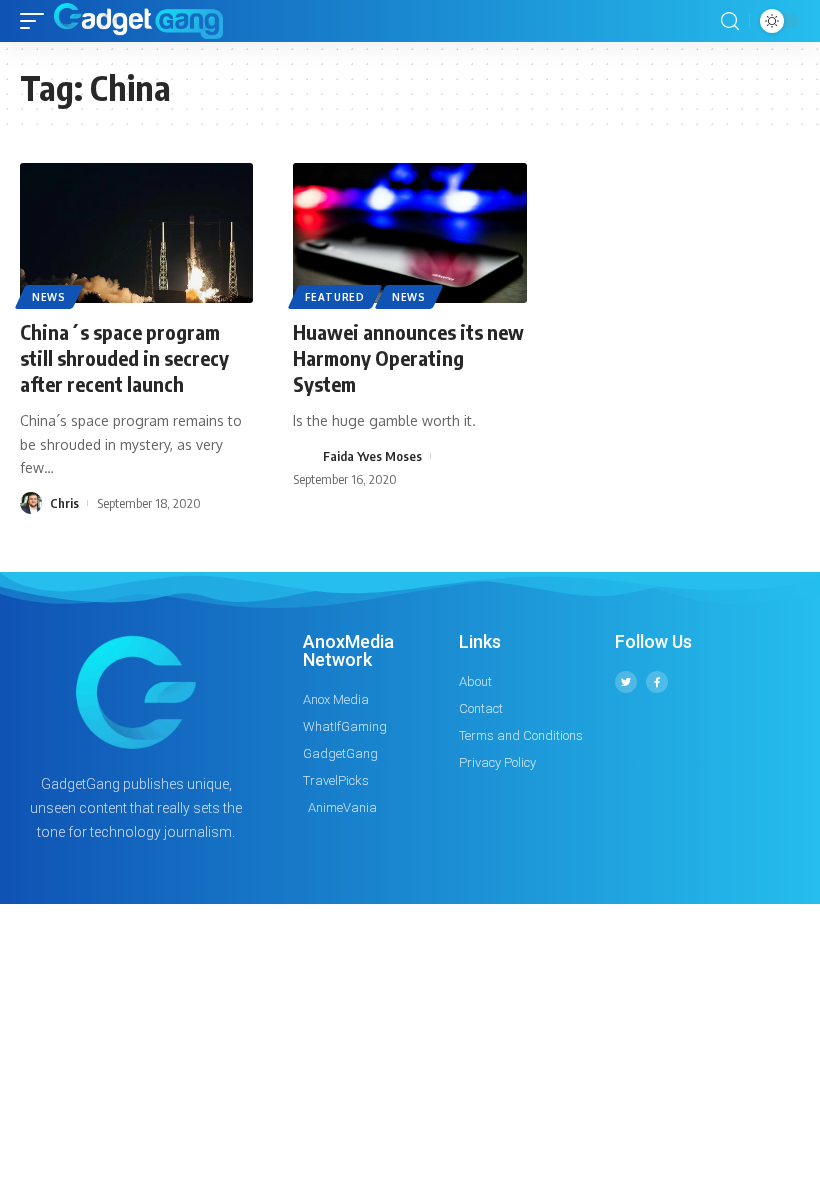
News (49, 297)
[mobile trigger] (37, 21)
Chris (64, 503)
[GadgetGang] (138, 21)
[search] (730, 21)
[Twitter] (626, 682)
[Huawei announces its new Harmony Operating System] (409, 233)
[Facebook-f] (657, 682)
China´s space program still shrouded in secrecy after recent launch (124, 357)
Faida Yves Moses (372, 456)
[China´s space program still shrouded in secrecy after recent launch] (136, 233)
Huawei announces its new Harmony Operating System (408, 357)
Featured (335, 297)
